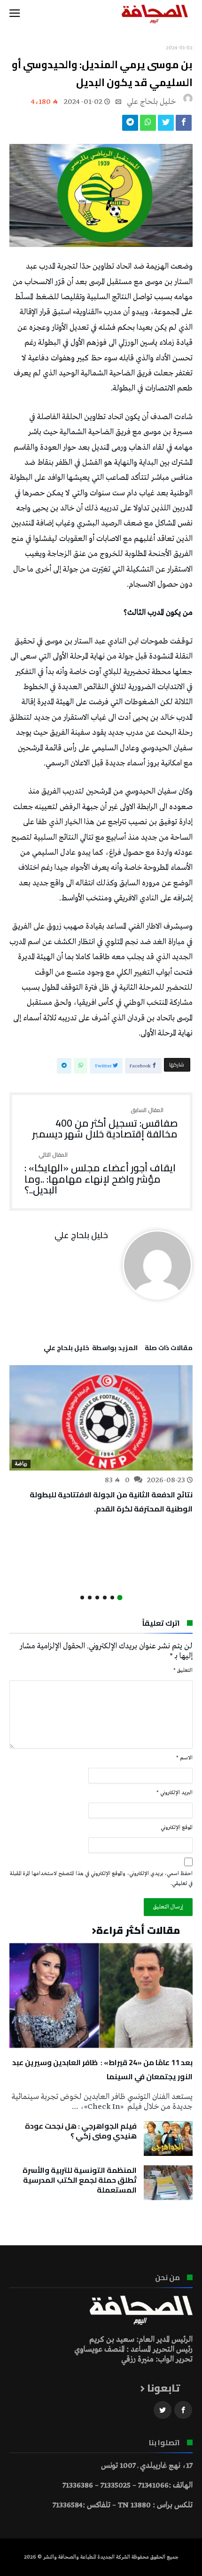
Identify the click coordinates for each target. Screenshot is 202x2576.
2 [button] (112, 1598)
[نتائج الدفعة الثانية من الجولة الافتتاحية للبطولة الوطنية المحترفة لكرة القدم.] (101, 1418)
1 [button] (120, 1598)
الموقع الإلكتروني (177, 1828)
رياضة (21, 1464)
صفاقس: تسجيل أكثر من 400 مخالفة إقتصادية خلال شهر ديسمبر (105, 1124)
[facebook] (184, 125)
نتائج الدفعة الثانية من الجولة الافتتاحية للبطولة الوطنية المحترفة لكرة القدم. (111, 1502)
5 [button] (90, 1598)
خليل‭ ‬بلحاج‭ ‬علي (151, 102)
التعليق (183, 1670)
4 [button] (97, 1598)
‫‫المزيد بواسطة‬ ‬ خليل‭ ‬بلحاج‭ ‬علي (91, 1349)
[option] (101, 1440)
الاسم (184, 1758)
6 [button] (82, 1598)
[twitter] (166, 125)
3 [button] (105, 1598)
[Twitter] (163, 2410)
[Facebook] (183, 2410)
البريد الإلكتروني (175, 1793)
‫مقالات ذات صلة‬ (169, 1349)
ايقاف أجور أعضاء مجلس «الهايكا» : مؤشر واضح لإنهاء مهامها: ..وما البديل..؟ (100, 1174)
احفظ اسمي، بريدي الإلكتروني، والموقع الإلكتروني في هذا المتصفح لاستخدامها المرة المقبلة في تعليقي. (101, 1879)
